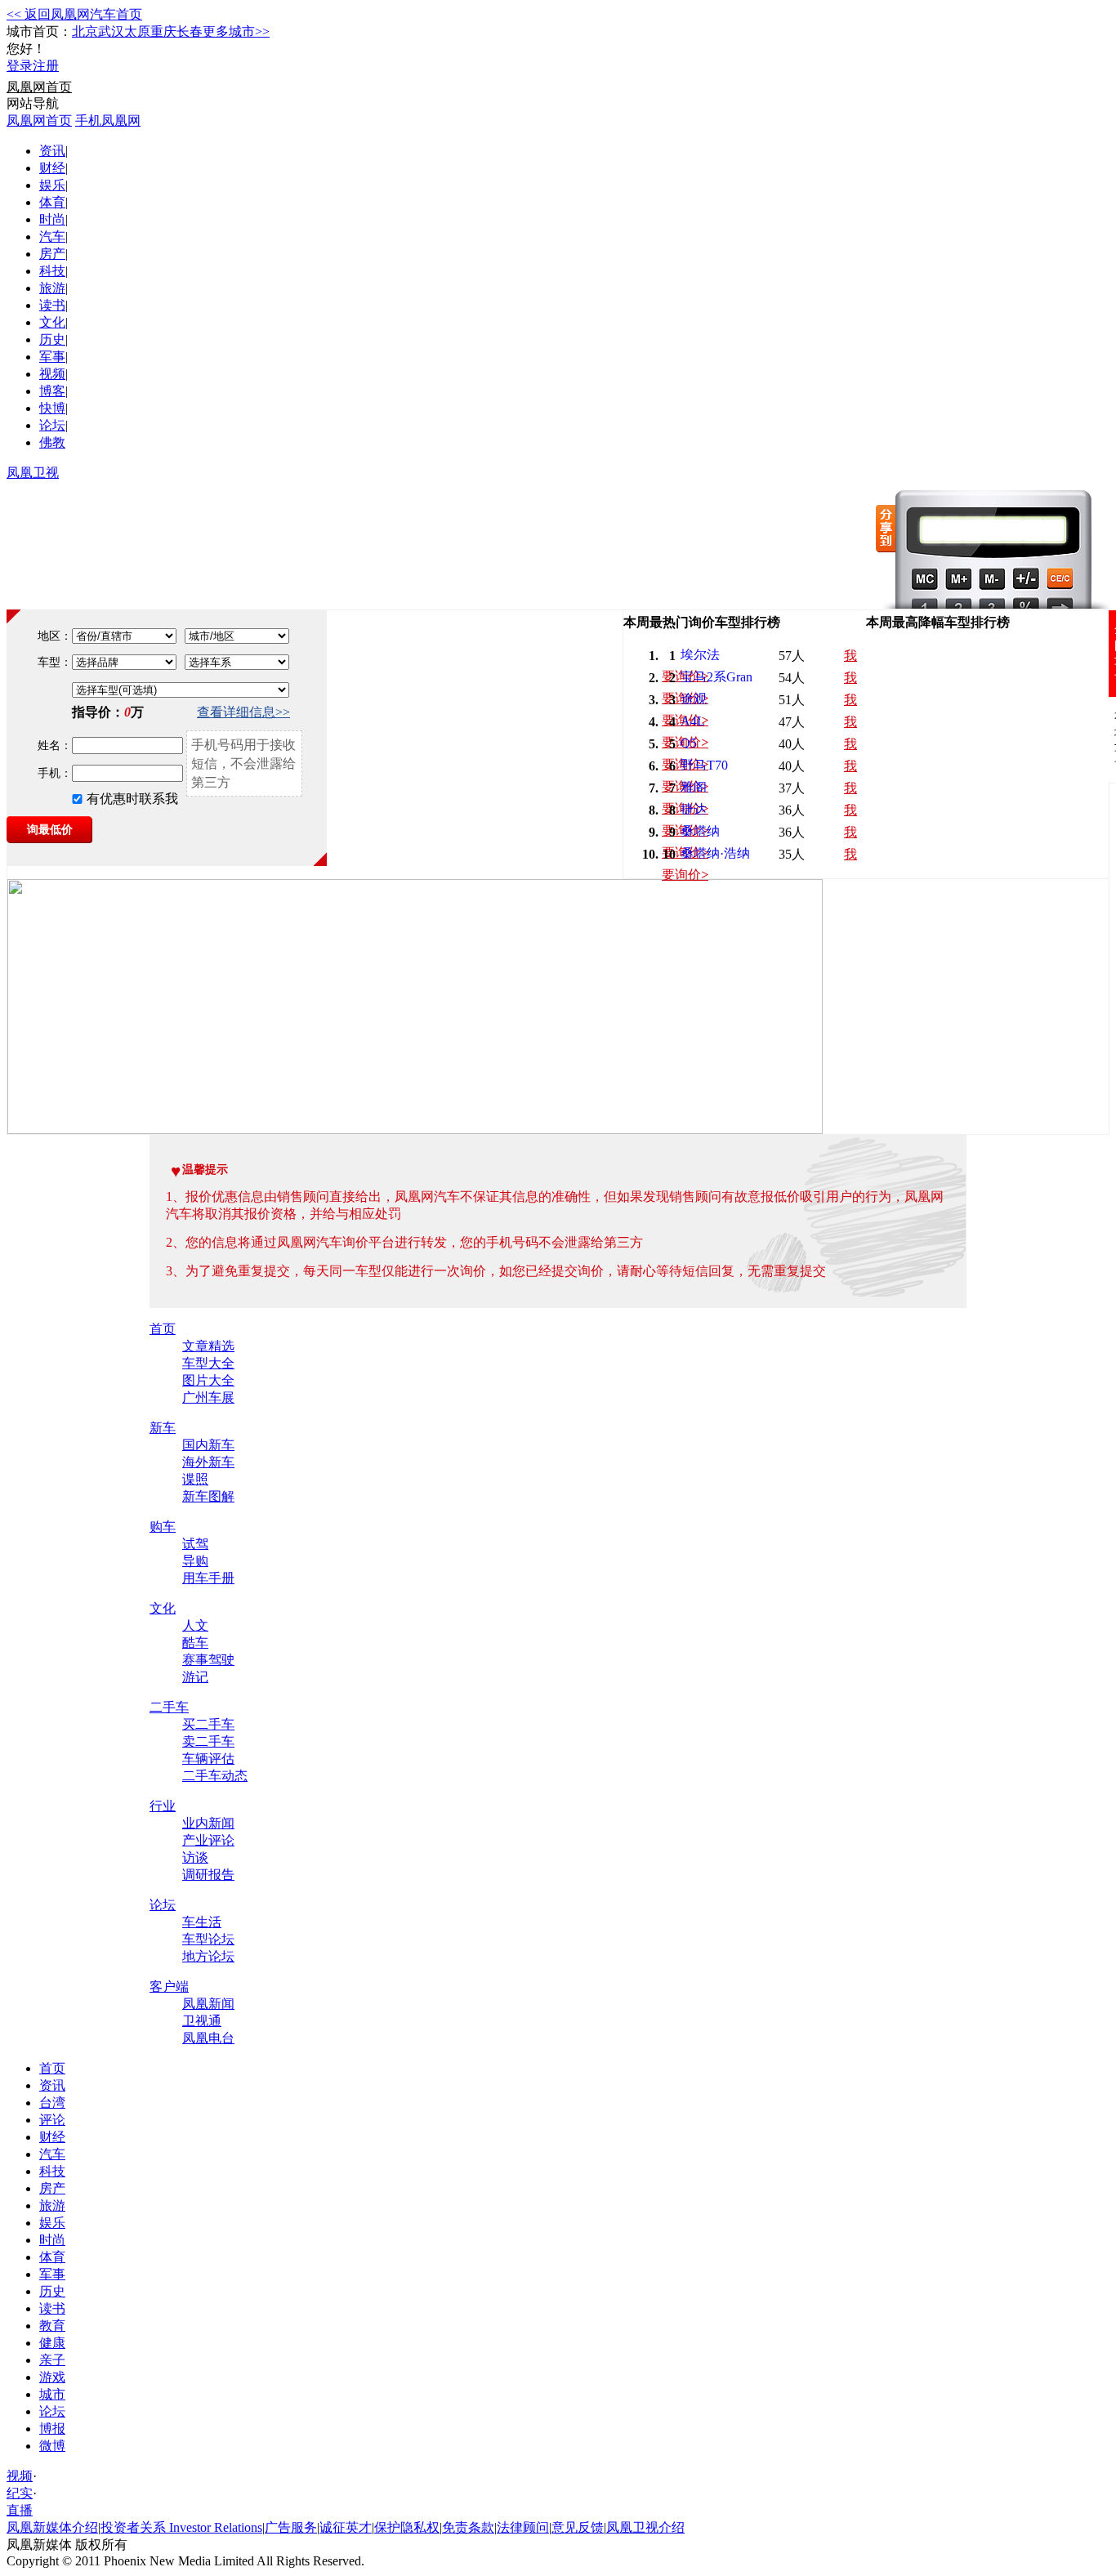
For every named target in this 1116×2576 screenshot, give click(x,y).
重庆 (163, 31)
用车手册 (208, 1578)
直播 (20, 2510)
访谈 (195, 1857)
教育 (52, 2326)
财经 (52, 168)
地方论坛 (208, 1956)
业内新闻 (208, 1823)
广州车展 (208, 1397)
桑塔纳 (700, 831)
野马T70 (704, 765)
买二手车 (208, 1724)
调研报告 (208, 1875)
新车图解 (208, 1496)
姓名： (55, 746)
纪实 (20, 2493)
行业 (163, 1806)
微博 (52, 2446)
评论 (52, 2120)
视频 (52, 374)
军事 (52, 357)
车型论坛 (208, 1939)
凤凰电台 (208, 2038)
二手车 (169, 1707)
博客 (52, 391)
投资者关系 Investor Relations (181, 2527)
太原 (137, 31)
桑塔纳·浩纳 (715, 853)
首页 (163, 1329)
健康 (52, 2343)
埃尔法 (700, 655)
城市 (52, 2394)
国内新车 (208, 1445)
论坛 (52, 425)
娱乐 (52, 185)
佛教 (52, 442)
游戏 (52, 2377)
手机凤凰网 (108, 121)
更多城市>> (236, 31)
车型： (55, 662)
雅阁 (694, 787)
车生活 (202, 1922)
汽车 (52, 237)
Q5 (689, 743)
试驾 (195, 1544)
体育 (52, 202)
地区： (55, 636)
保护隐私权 (407, 2527)
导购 (195, 1561)
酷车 (195, 1643)
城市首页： (39, 31)
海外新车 (208, 1462)
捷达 (694, 809)
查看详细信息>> (243, 712)
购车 (163, 1527)
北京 (85, 31)
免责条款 (468, 2527)
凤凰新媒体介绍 (52, 2527)
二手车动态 (215, 1776)
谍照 (195, 1479)
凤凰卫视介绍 (645, 2527)
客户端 (169, 1987)
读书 (52, 305)
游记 (195, 1677)
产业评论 (208, 1840)
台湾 (52, 2103)
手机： (55, 773)
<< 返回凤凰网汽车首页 (74, 14)
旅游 (52, 288)
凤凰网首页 (39, 87)
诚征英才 (346, 2527)
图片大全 (208, 1380)
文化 (52, 322)
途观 (694, 699)
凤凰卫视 (33, 473)
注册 (46, 66)
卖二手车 (208, 1741)
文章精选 (208, 1346)
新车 (163, 1428)
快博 (52, 408)
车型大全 (208, 1363)
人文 (195, 1625)
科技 (52, 271)
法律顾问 (523, 2527)
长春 (190, 31)
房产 (52, 254)
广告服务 (291, 2527)
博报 (52, 2429)
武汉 (111, 31)
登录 (20, 66)
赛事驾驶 (208, 1660)
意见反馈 (578, 2527)
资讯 (52, 151)
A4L (693, 721)
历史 (52, 339)
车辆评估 (208, 1759)
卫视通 (202, 2021)
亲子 (52, 2360)
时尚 (52, 219)
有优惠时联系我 (132, 799)
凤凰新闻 (208, 2004)
